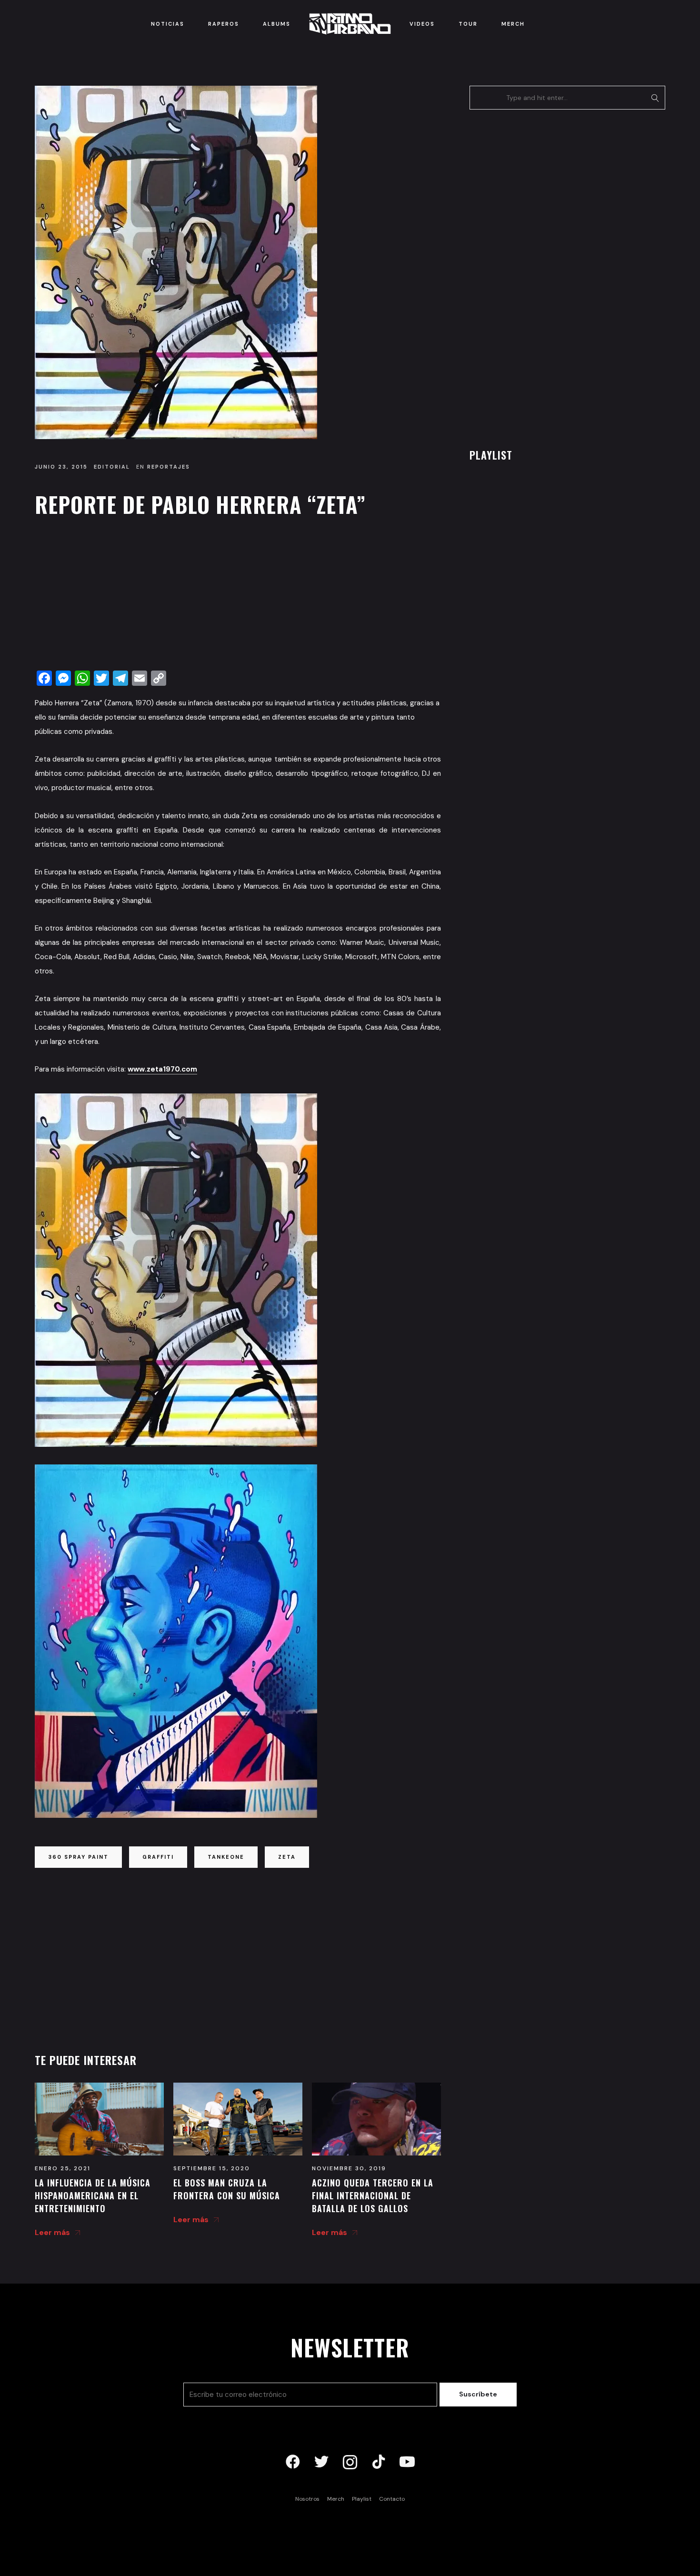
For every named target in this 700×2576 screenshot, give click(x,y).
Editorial (112, 467)
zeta (287, 1857)
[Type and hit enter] (655, 98)
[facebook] (293, 2462)
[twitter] (321, 2462)
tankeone (226, 1857)
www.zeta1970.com (162, 1069)
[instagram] (350, 2462)
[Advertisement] (238, 596)
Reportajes (169, 467)
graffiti (158, 1857)
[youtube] (407, 2462)
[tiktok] (379, 2462)
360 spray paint (78, 1857)
